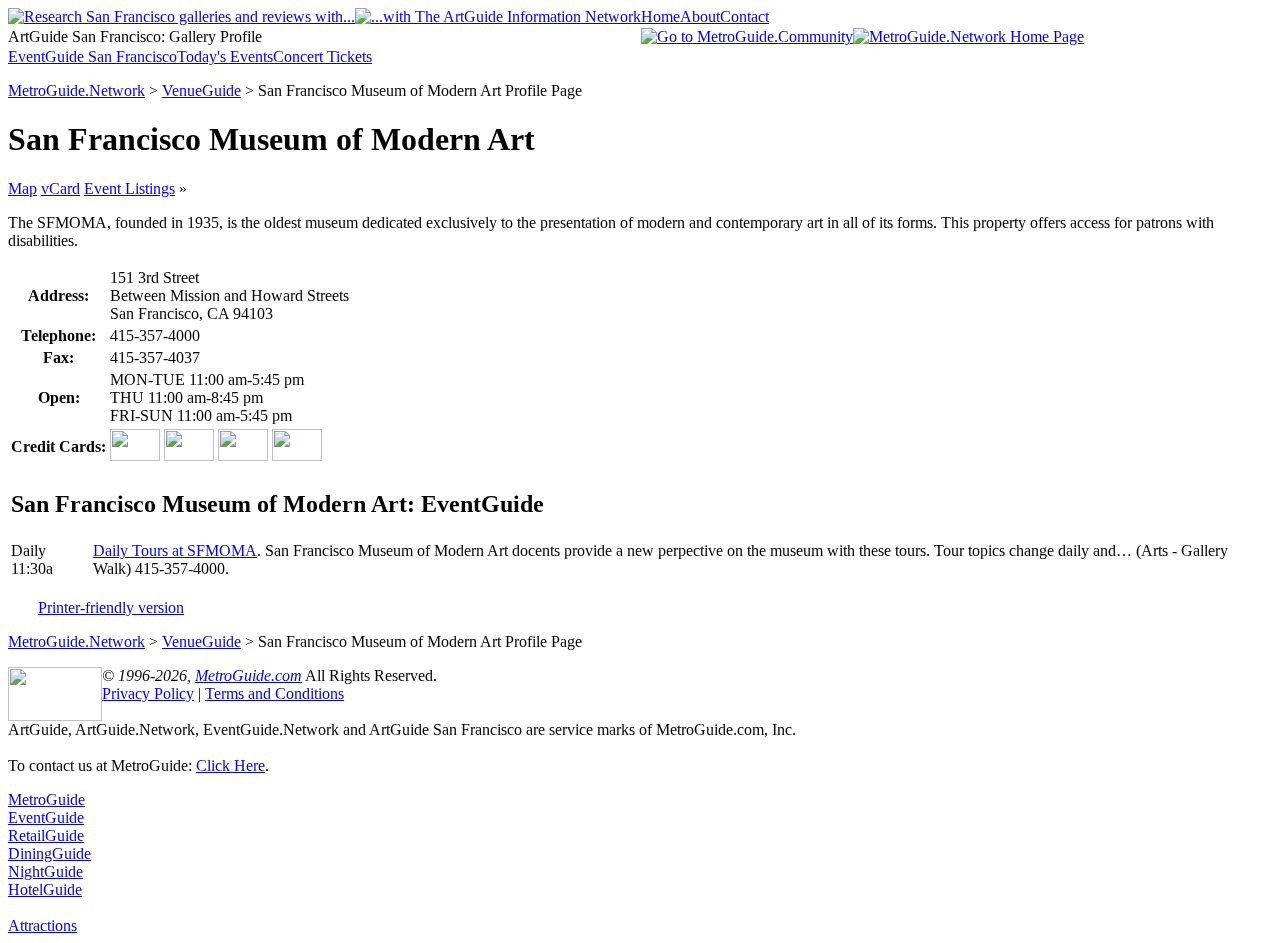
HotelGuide (45, 889)
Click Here (230, 765)
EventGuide (46, 817)
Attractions (42, 925)
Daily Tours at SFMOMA (175, 550)
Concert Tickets (322, 56)
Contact (744, 16)
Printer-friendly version (111, 607)
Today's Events (225, 56)
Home (660, 16)
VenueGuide (201, 90)
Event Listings (129, 188)
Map (22, 188)
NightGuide (45, 871)
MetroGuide (46, 799)
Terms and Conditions (274, 693)
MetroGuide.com (248, 675)
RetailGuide (46, 835)
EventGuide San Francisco (92, 56)
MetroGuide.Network (76, 90)
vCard (60, 188)
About (700, 16)
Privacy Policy (148, 693)
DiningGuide (49, 853)
